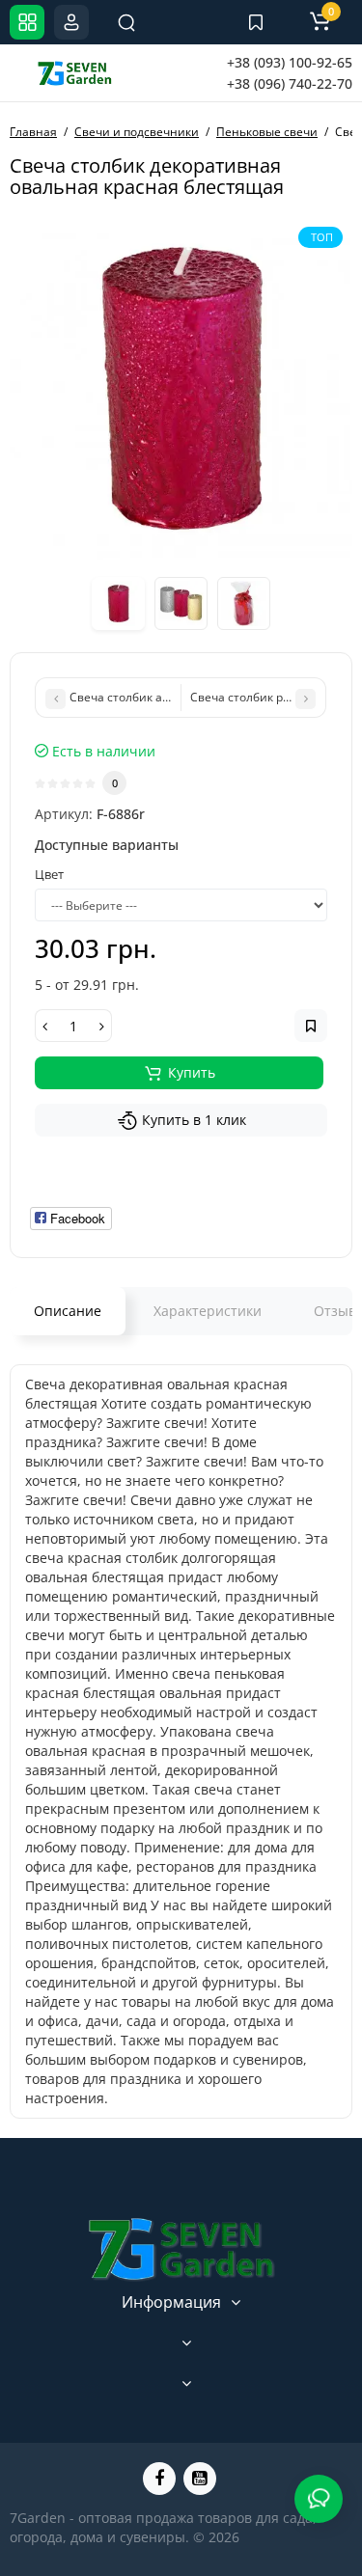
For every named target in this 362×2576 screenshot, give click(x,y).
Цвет (49, 874)
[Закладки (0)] (256, 22)
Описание (68, 1311)
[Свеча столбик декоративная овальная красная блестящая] (181, 388)
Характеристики (208, 1311)
